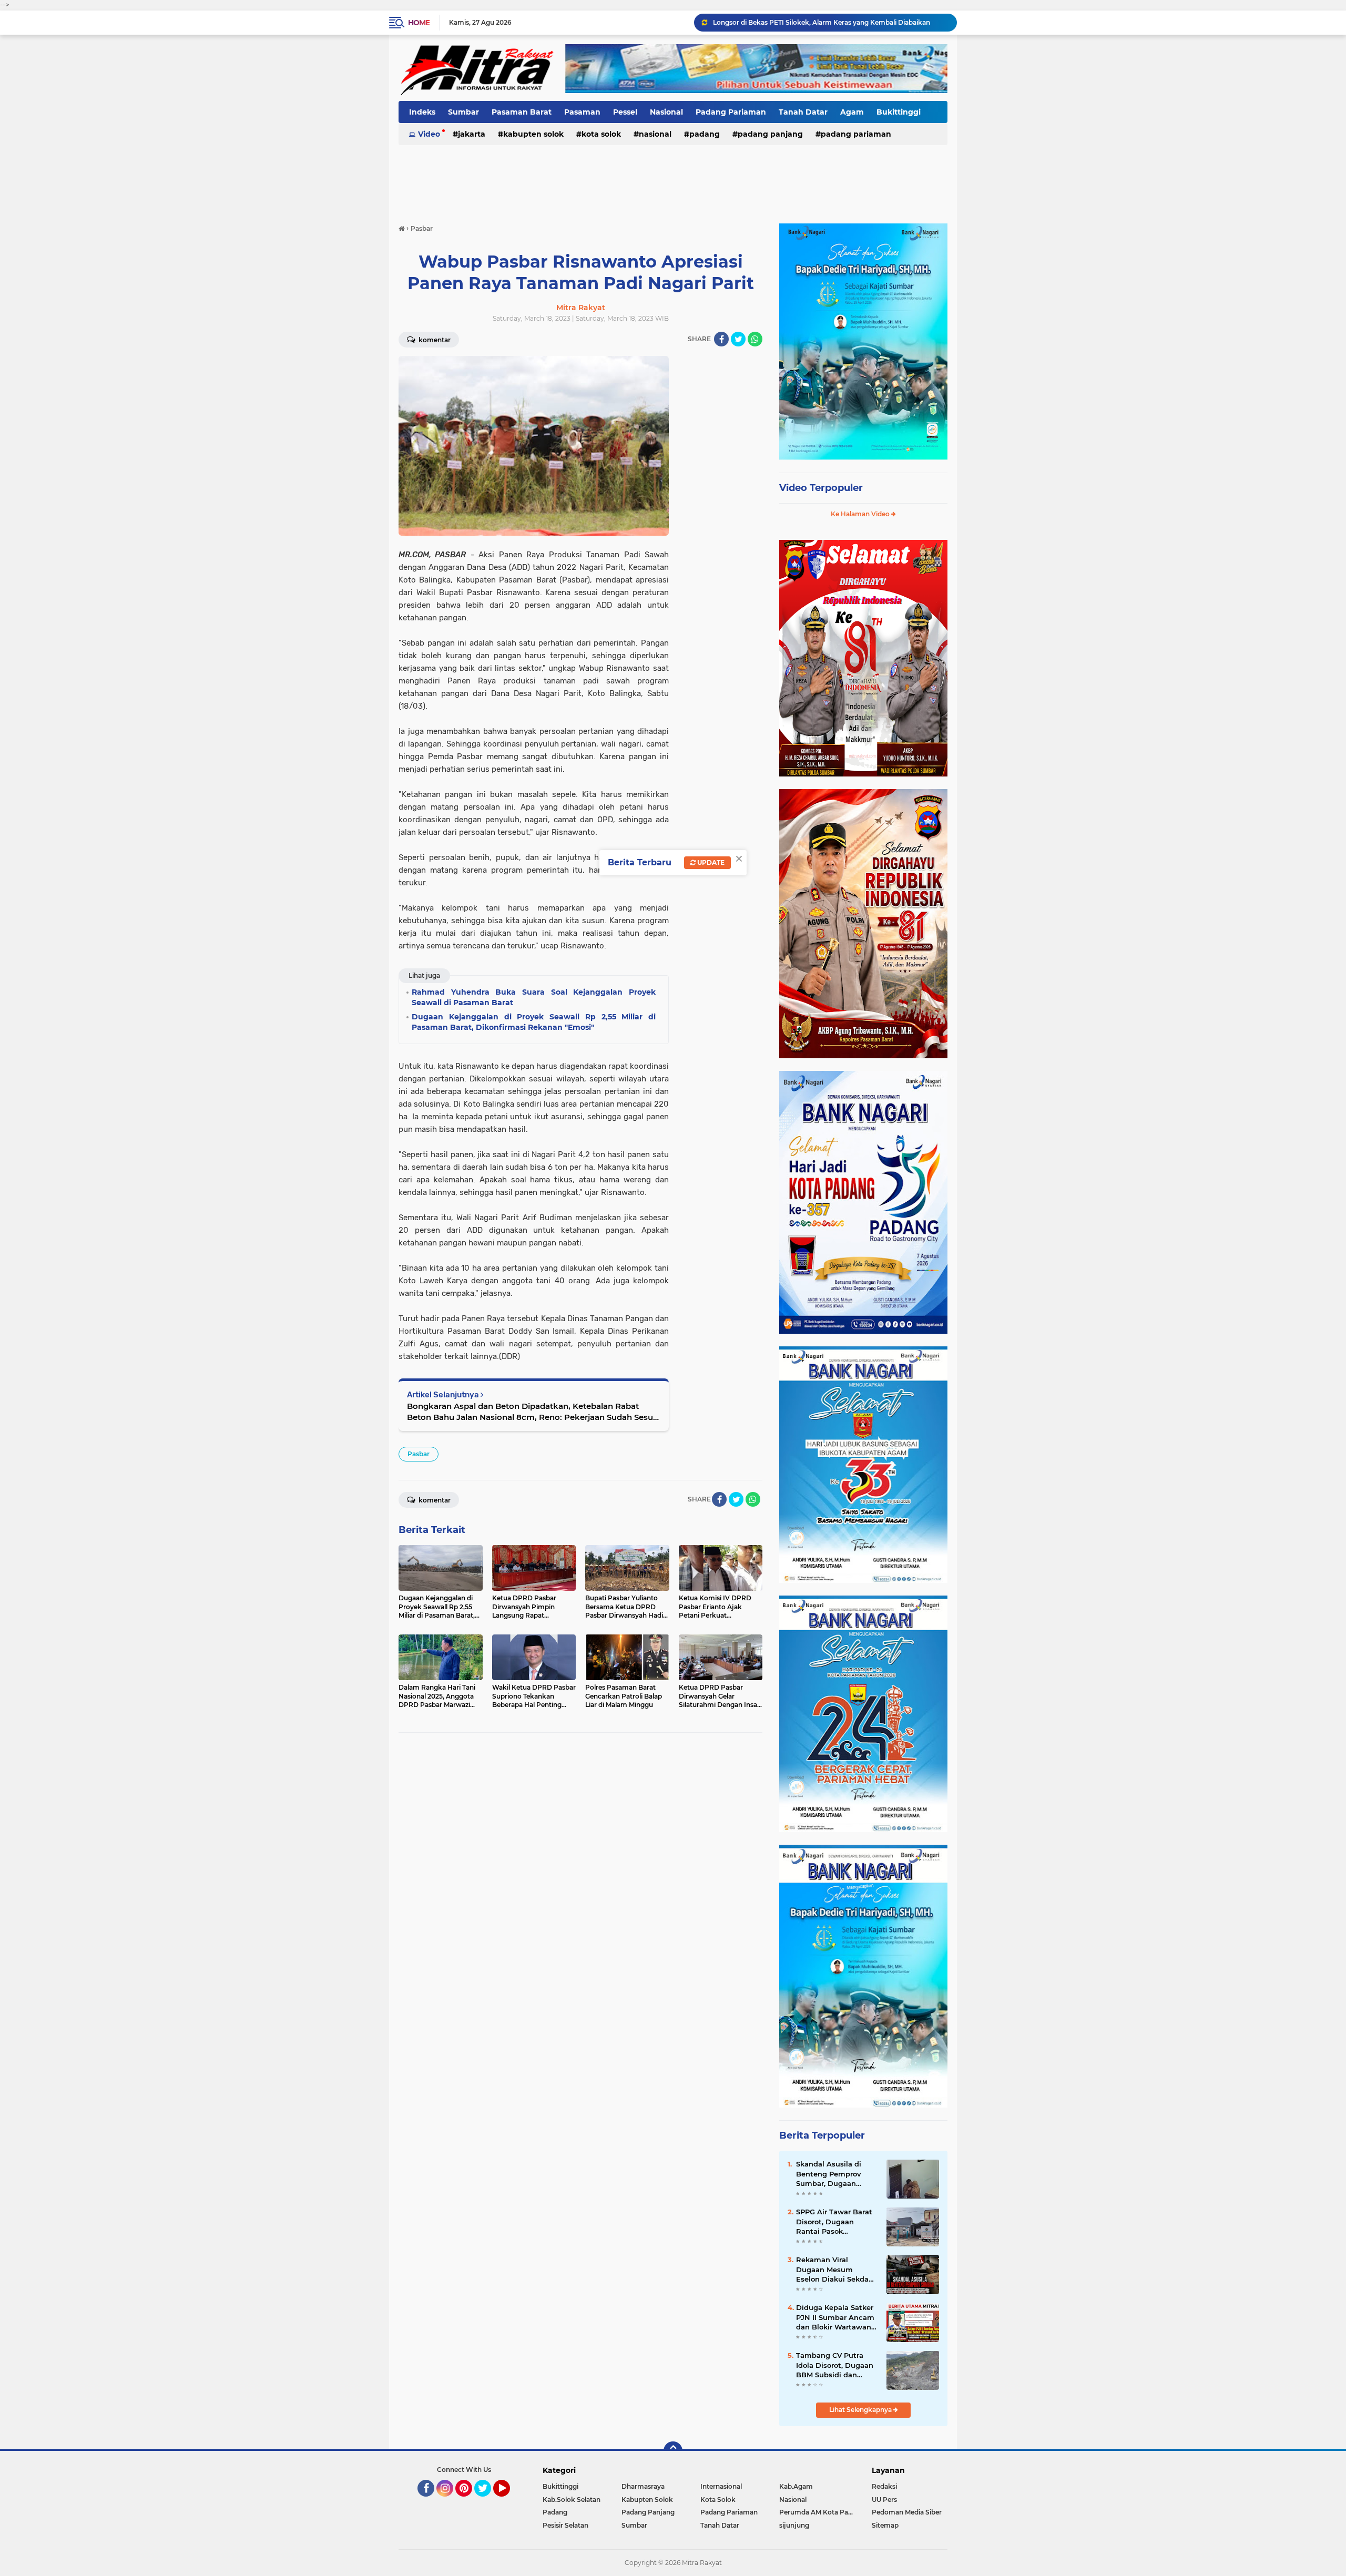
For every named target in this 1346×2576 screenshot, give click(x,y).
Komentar (434, 340)
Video (429, 134)
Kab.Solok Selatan (572, 2500)
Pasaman (582, 112)
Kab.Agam (796, 2486)
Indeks (422, 112)
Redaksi (884, 2486)
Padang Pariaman (731, 112)
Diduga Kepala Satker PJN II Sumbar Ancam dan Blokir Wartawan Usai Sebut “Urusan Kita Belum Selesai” (835, 2317)
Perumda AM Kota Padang (819, 2512)
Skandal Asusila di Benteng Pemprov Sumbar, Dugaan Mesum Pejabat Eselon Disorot (837, 2174)
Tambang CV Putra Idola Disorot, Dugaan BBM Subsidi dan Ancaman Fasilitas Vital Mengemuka (835, 2365)
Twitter (487, 2501)
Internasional (721, 2486)
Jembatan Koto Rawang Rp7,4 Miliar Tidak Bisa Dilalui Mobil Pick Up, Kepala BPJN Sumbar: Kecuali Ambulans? (830, 22)
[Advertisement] (673, 178)
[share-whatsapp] (755, 339)
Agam (852, 112)
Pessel (625, 112)
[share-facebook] (721, 339)
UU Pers (884, 2500)
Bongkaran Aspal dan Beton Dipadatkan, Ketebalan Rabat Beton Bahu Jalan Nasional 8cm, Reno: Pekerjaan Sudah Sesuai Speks (533, 1412)
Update (710, 862)
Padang (705, 134)
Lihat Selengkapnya (861, 2410)
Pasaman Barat (522, 112)
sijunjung (794, 2525)
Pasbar (419, 1454)
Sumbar (463, 112)
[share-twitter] (738, 339)
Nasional (666, 112)
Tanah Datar (803, 112)
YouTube (509, 2501)
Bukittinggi (899, 112)
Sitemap (885, 2525)
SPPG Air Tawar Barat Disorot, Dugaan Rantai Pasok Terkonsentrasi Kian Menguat (834, 2222)
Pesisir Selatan (565, 2525)
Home (419, 23)
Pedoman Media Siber (907, 2512)
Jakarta (472, 134)
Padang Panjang (770, 134)
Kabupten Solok (533, 134)
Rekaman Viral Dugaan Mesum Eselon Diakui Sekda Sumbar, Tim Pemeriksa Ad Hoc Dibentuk (832, 2270)
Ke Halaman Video (861, 514)
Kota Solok (601, 134)
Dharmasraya (643, 2486)
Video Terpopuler (821, 488)
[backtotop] (673, 2451)
